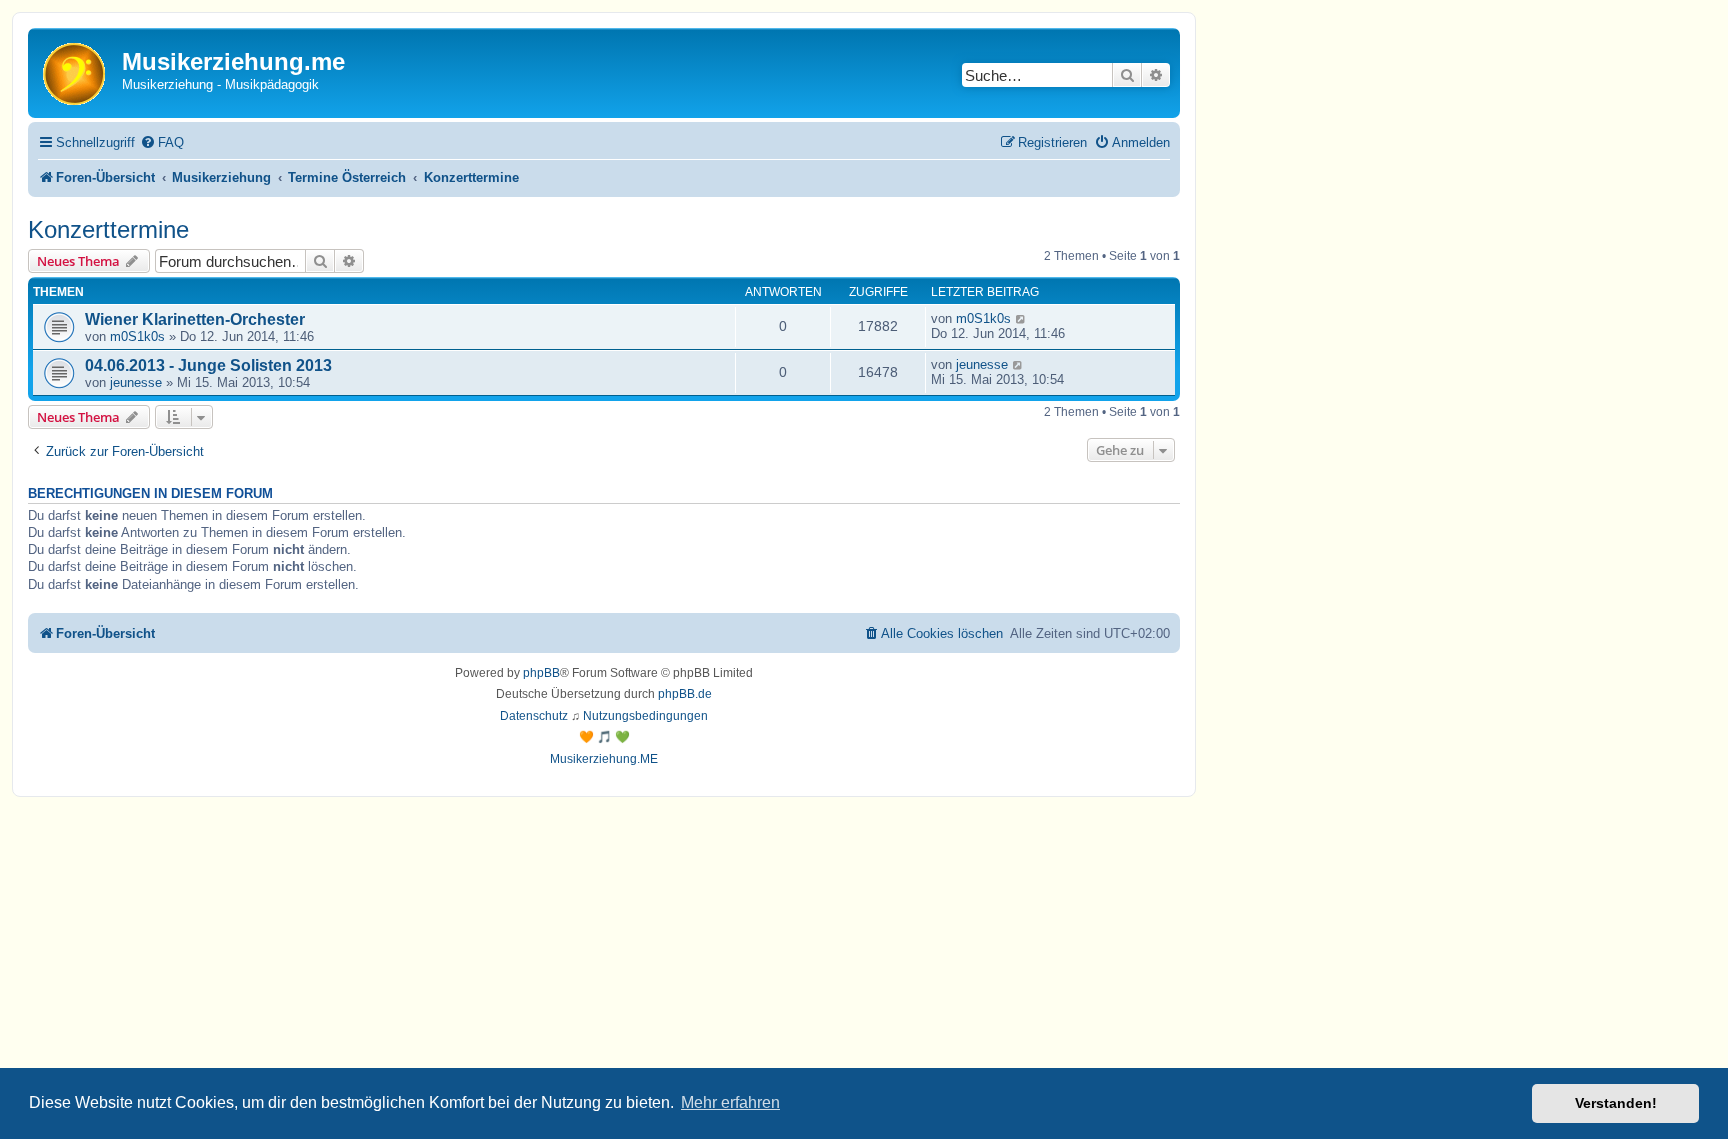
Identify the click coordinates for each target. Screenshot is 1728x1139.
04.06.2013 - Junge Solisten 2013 (208, 365)
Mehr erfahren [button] (730, 1102)
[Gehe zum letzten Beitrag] (1021, 318)
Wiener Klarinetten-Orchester (195, 319)
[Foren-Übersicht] (77, 72)
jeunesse (136, 382)
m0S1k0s (137, 336)
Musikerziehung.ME (604, 759)
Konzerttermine (108, 229)
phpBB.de (685, 694)
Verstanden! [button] (1616, 1103)
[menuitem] (162, 142)
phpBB (541, 673)
